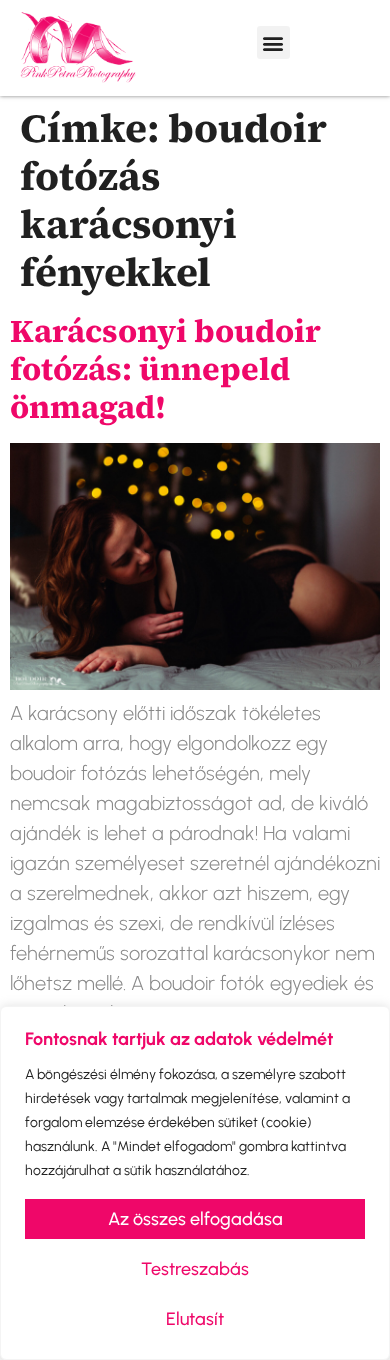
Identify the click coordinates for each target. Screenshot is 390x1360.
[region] (195, 1183)
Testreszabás (195, 1269)
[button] (273, 42)
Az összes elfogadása (195, 1219)
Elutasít (195, 1319)
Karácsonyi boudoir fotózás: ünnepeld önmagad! (165, 369)
